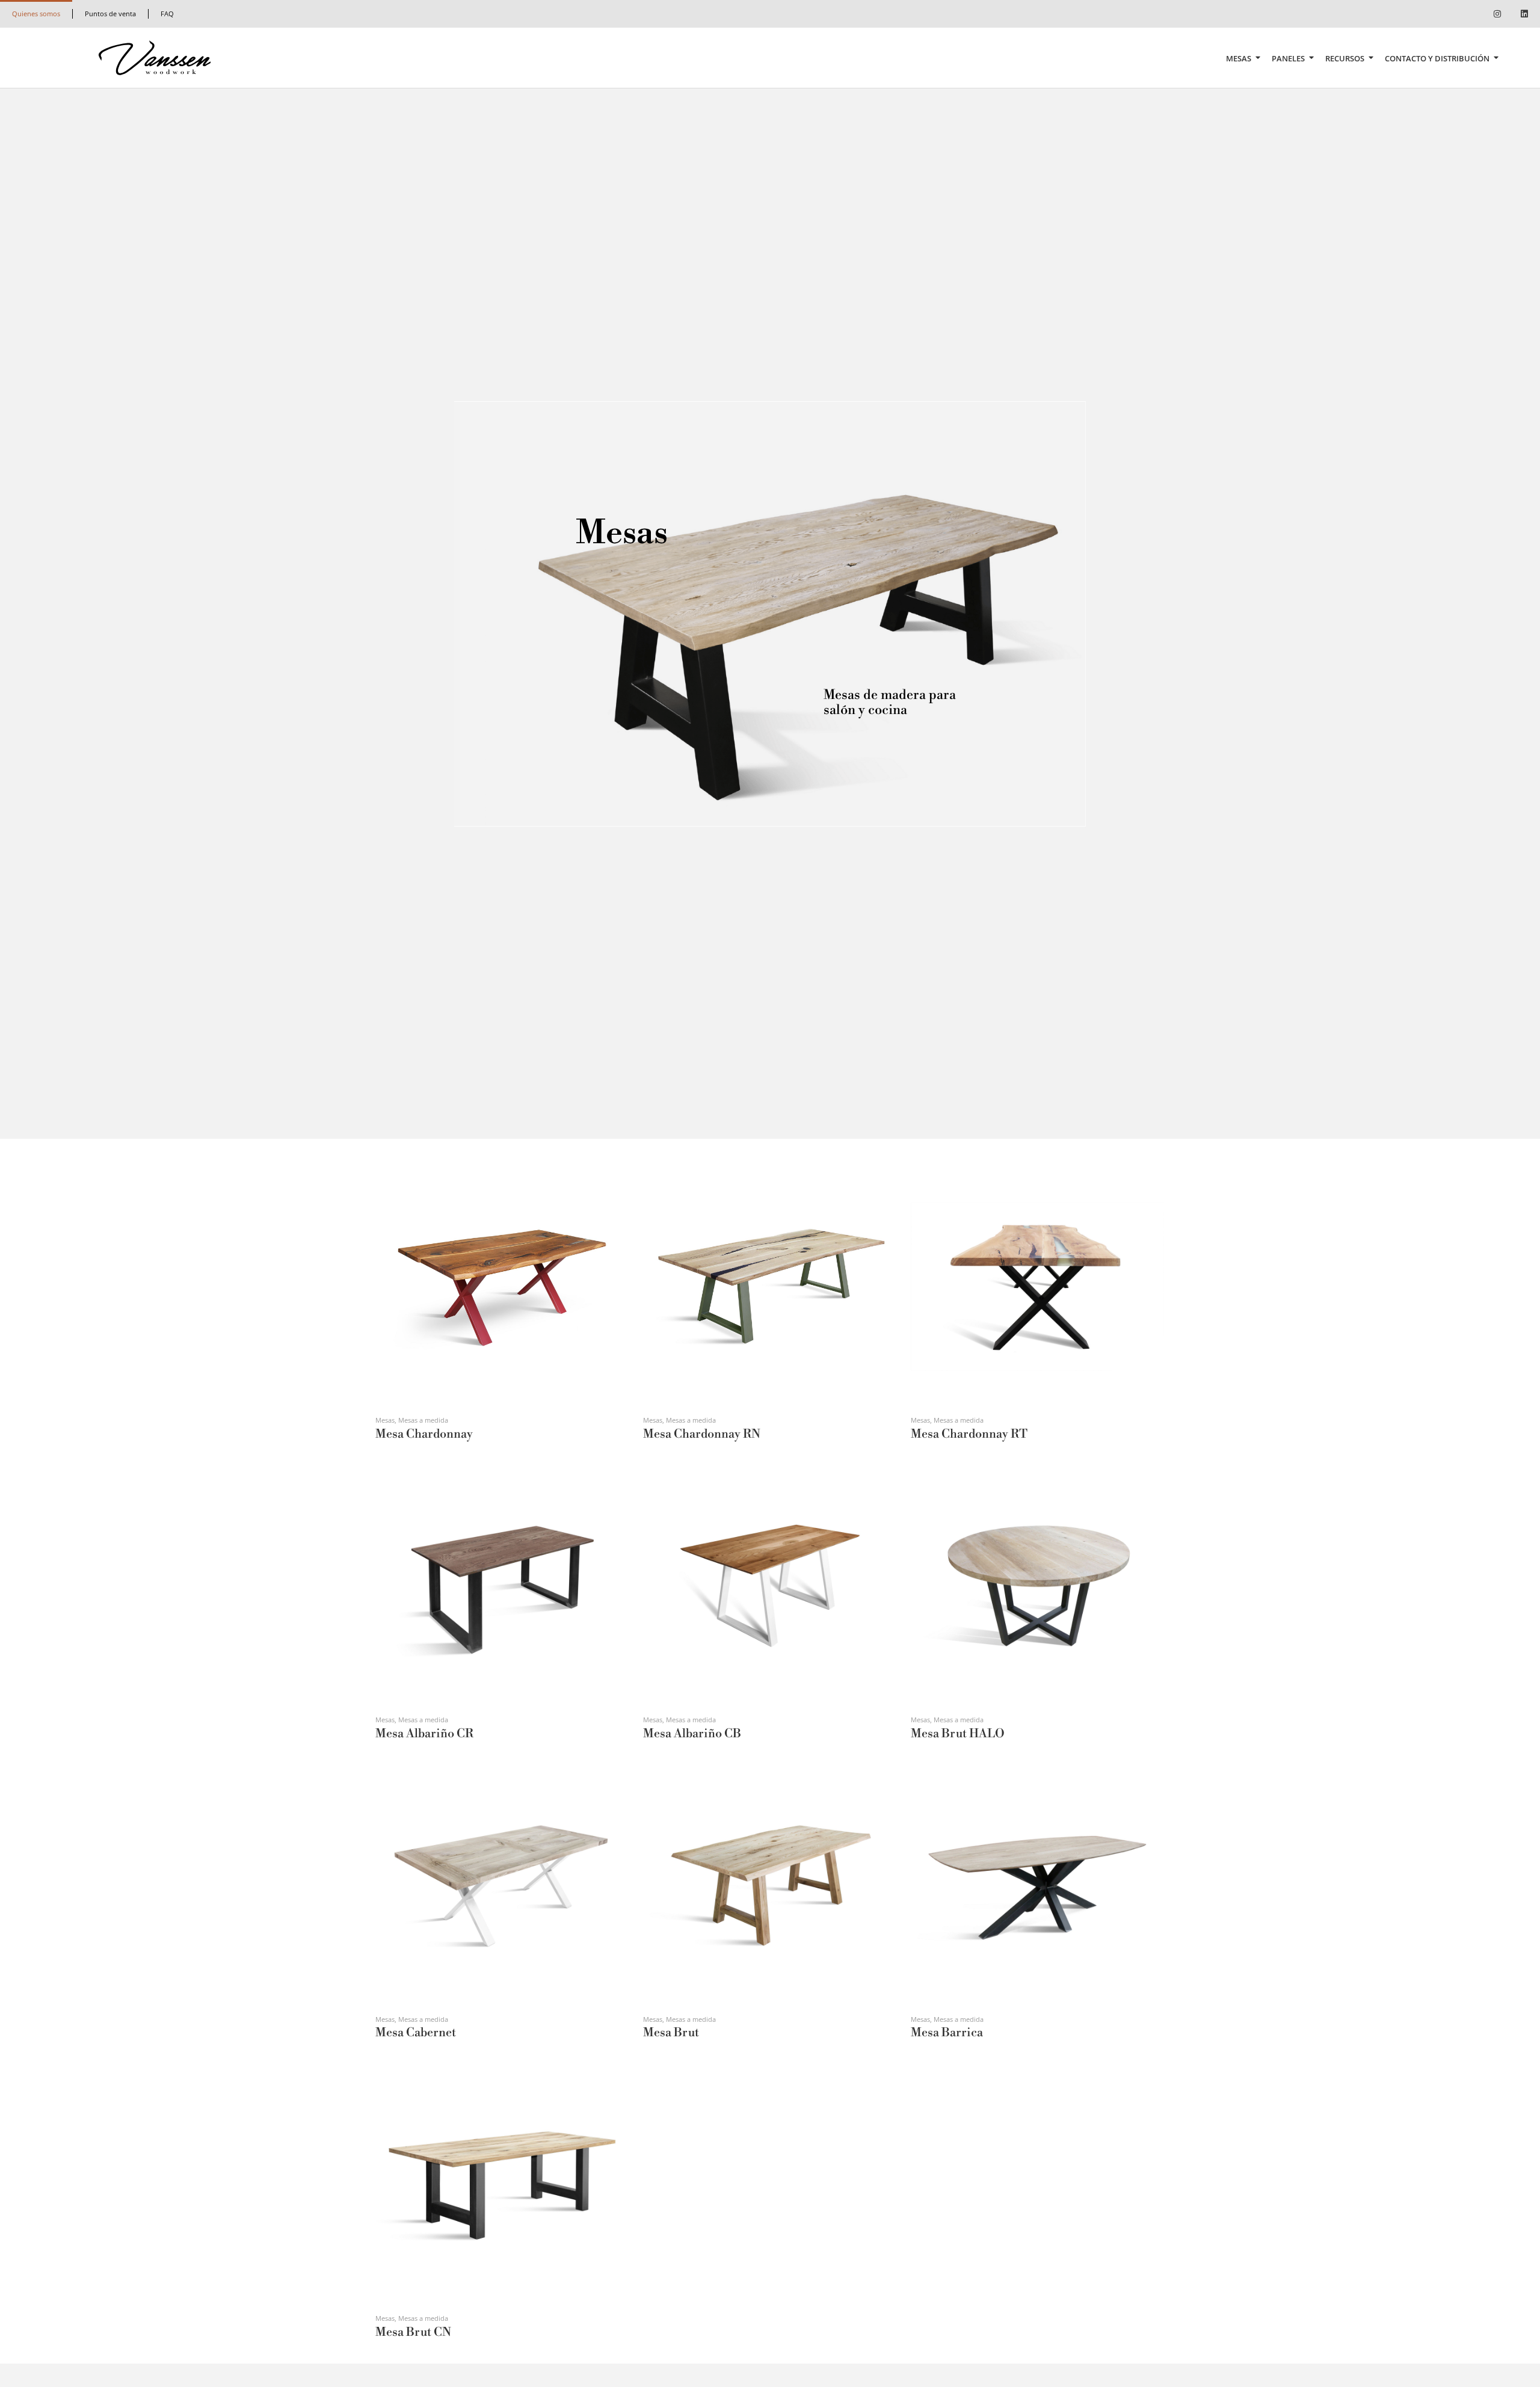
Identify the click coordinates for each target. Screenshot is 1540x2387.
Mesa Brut (671, 2033)
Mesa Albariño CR (424, 1734)
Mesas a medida (423, 1420)
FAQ (167, 14)
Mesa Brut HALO (958, 1734)
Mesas (1239, 58)
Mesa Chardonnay (424, 1434)
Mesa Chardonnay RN (702, 1434)
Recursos (1345, 58)
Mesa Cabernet (416, 2033)
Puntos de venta (110, 14)
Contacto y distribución (1437, 58)
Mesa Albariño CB (692, 1734)
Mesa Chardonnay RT (969, 1434)
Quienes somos (36, 14)
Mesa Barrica (947, 2033)
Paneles (1288, 58)
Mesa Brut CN (413, 2333)
